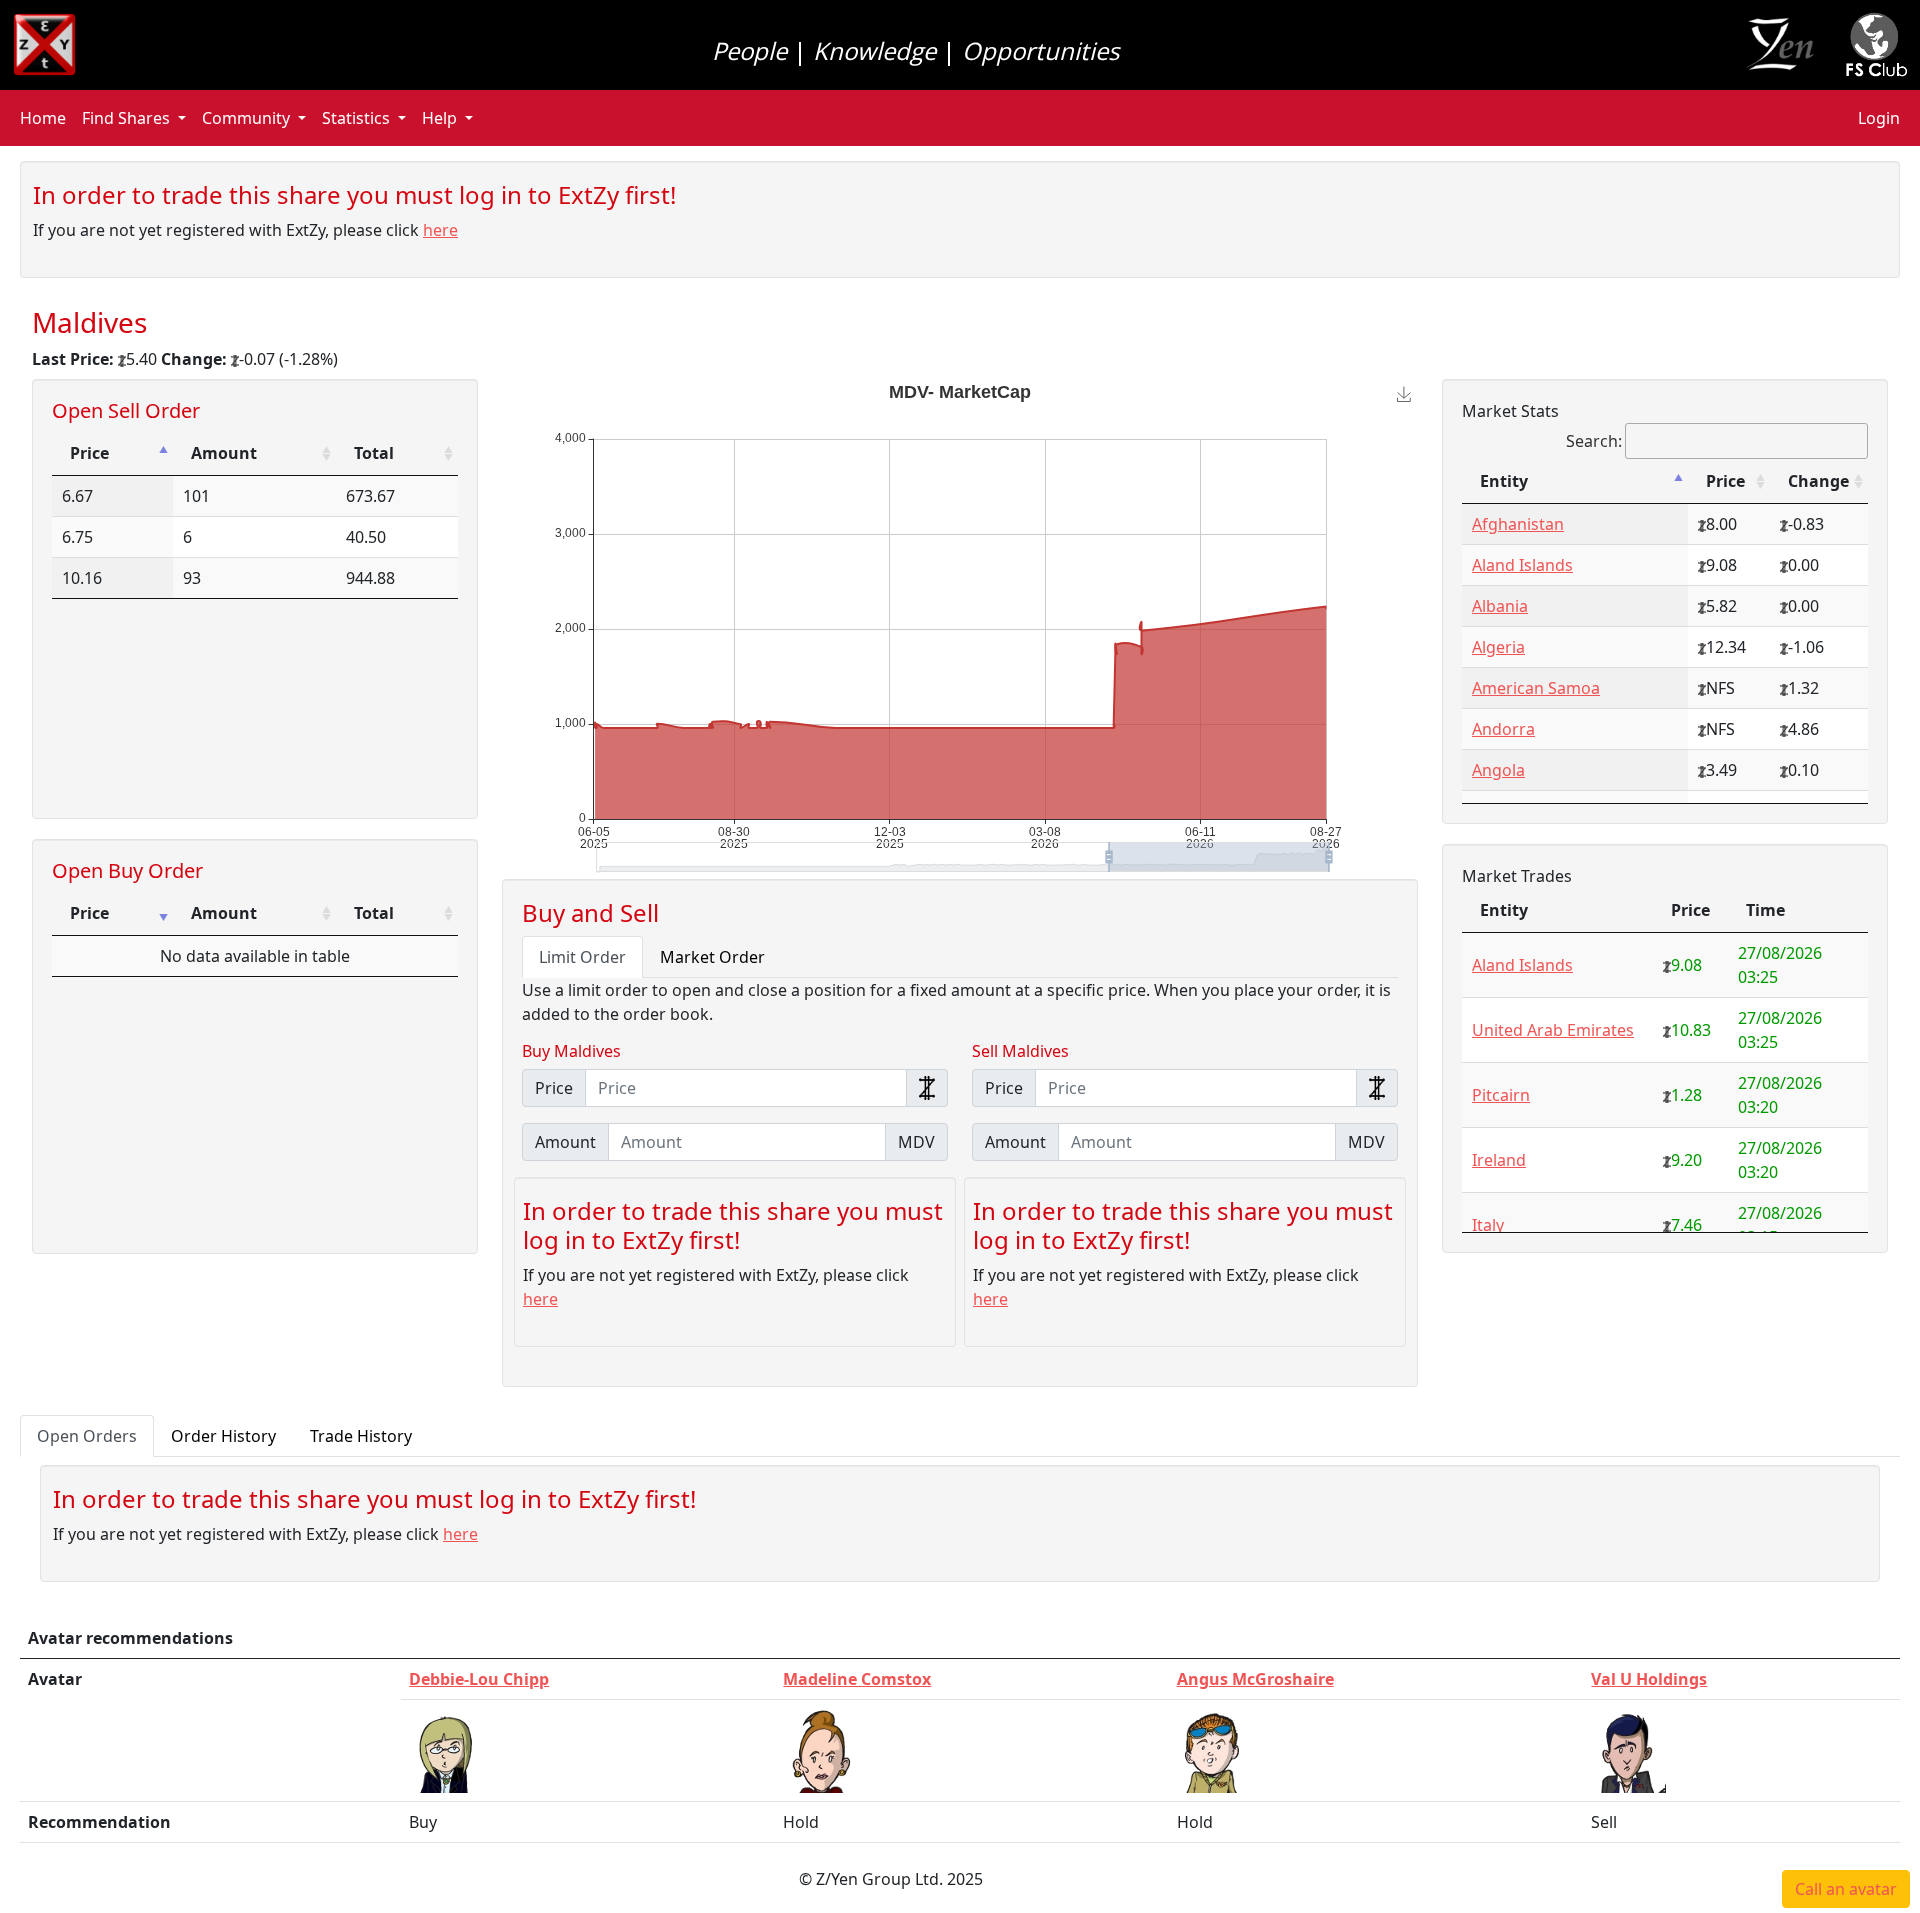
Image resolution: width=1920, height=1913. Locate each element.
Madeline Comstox (857, 1679)
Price (89, 453)
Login (1879, 118)
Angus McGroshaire (1255, 1679)
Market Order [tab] (712, 957)
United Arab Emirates (1553, 1030)
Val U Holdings (1649, 1679)
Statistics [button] (356, 118)
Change (1818, 481)
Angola (1498, 770)
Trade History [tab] (361, 1436)
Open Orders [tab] (87, 1436)
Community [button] (246, 118)
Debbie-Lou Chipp (479, 1679)
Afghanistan (1518, 524)
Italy (1488, 1225)
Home (43, 118)
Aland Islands (1522, 565)
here (440, 230)
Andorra (1503, 729)
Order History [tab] (223, 1436)
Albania (1500, 606)
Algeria (1498, 647)
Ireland (1499, 1160)
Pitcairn (1501, 1095)
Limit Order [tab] (582, 957)
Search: (1594, 441)
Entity (1504, 481)
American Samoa (1536, 688)
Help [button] (439, 118)
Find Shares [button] (126, 118)
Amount (224, 453)
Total (374, 453)
